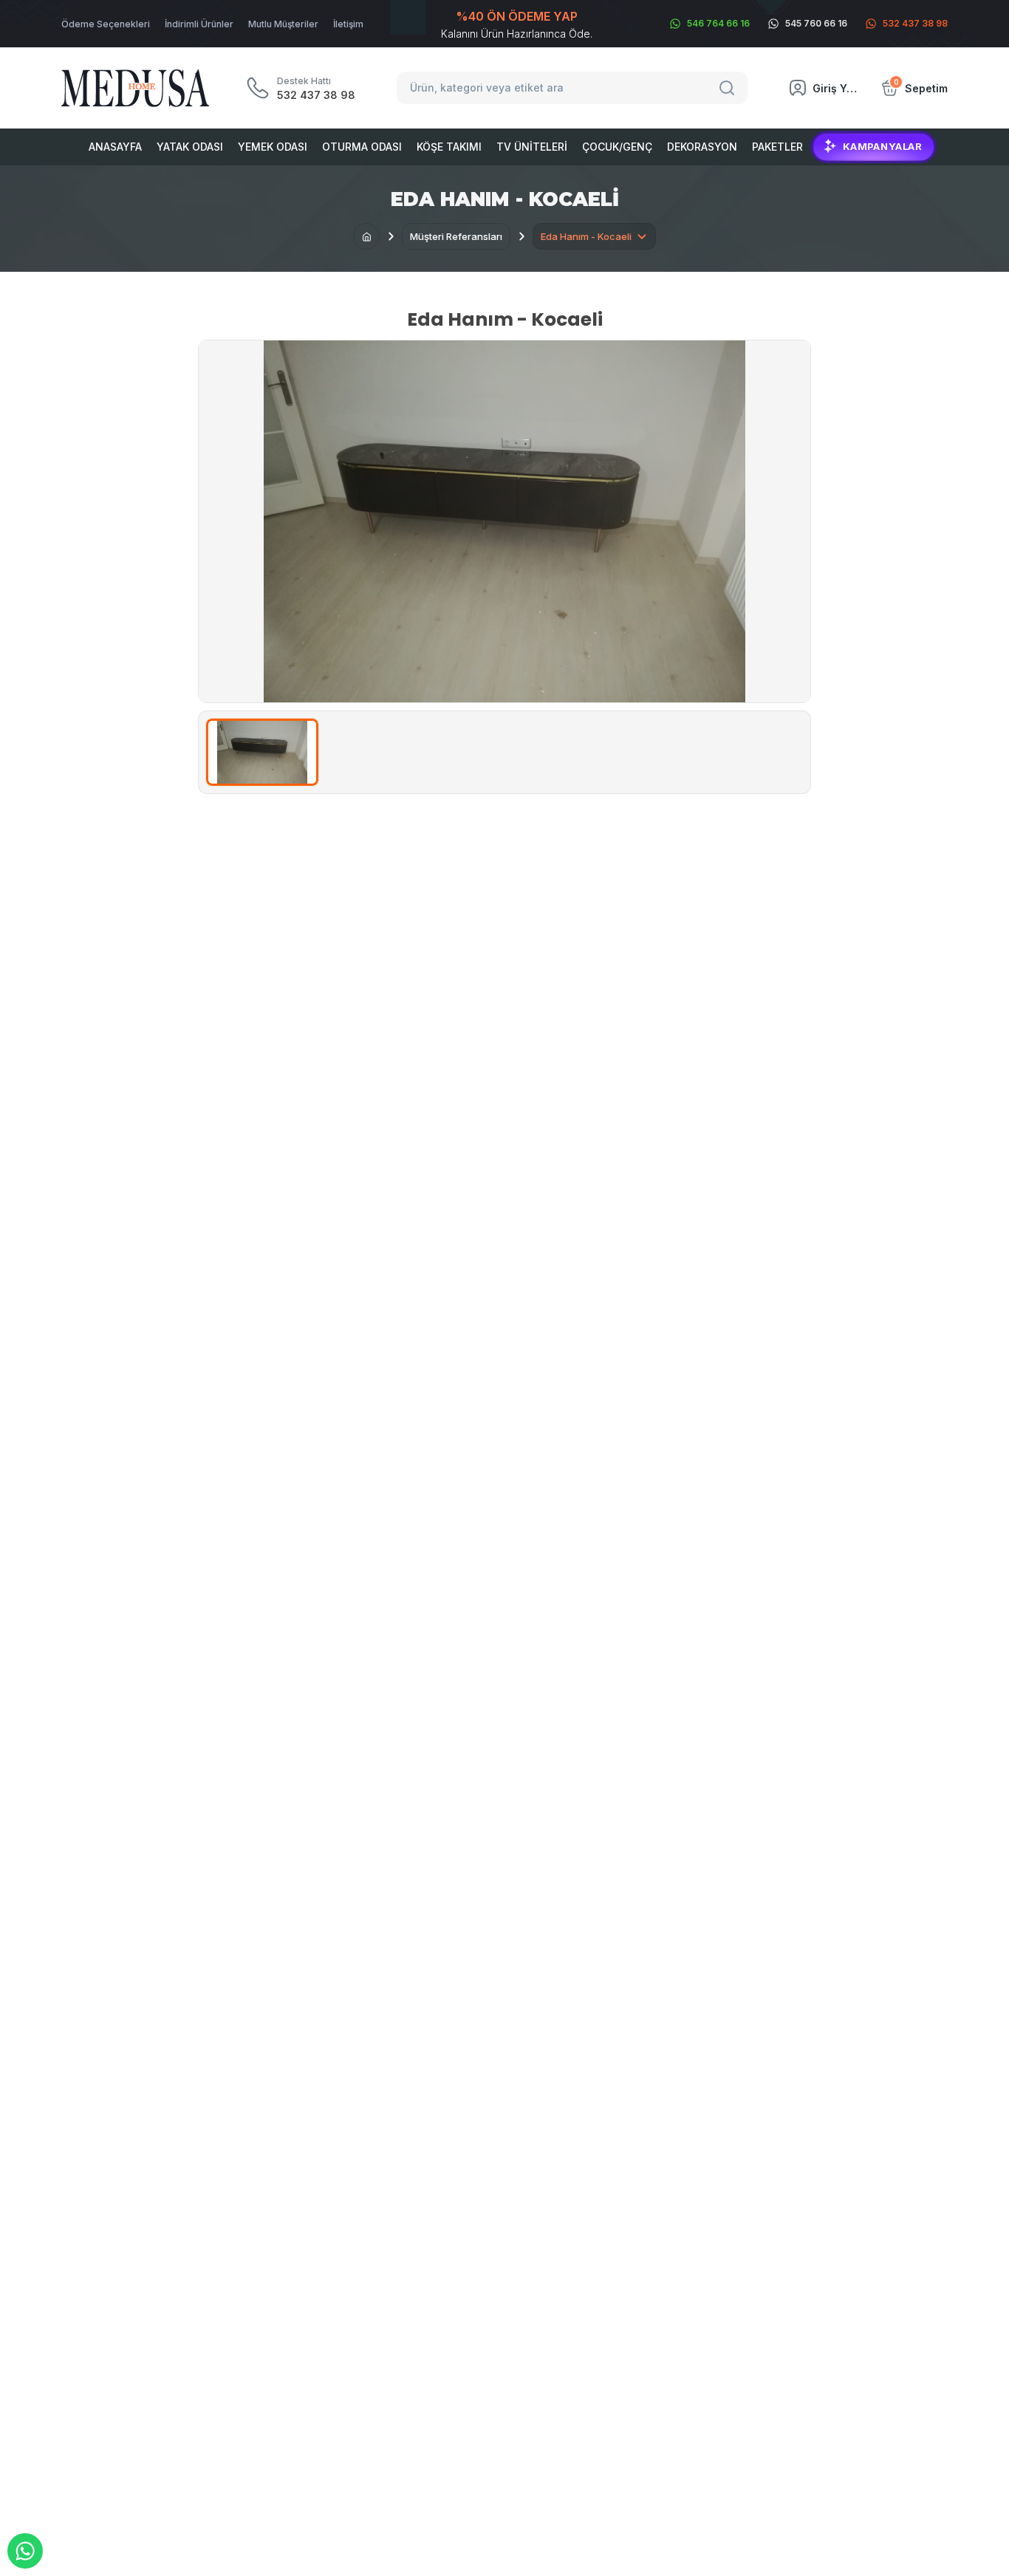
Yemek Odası (273, 147)
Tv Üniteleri (532, 147)
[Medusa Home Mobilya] (135, 88)
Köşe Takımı (449, 147)
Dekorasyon (702, 147)
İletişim (348, 24)
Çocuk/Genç (617, 147)
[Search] (729, 88)
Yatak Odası (190, 147)
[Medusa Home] (366, 236)
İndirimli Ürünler (199, 24)
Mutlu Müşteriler (283, 24)
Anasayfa (115, 147)
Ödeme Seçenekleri (106, 24)
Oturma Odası (362, 147)
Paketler (777, 147)
